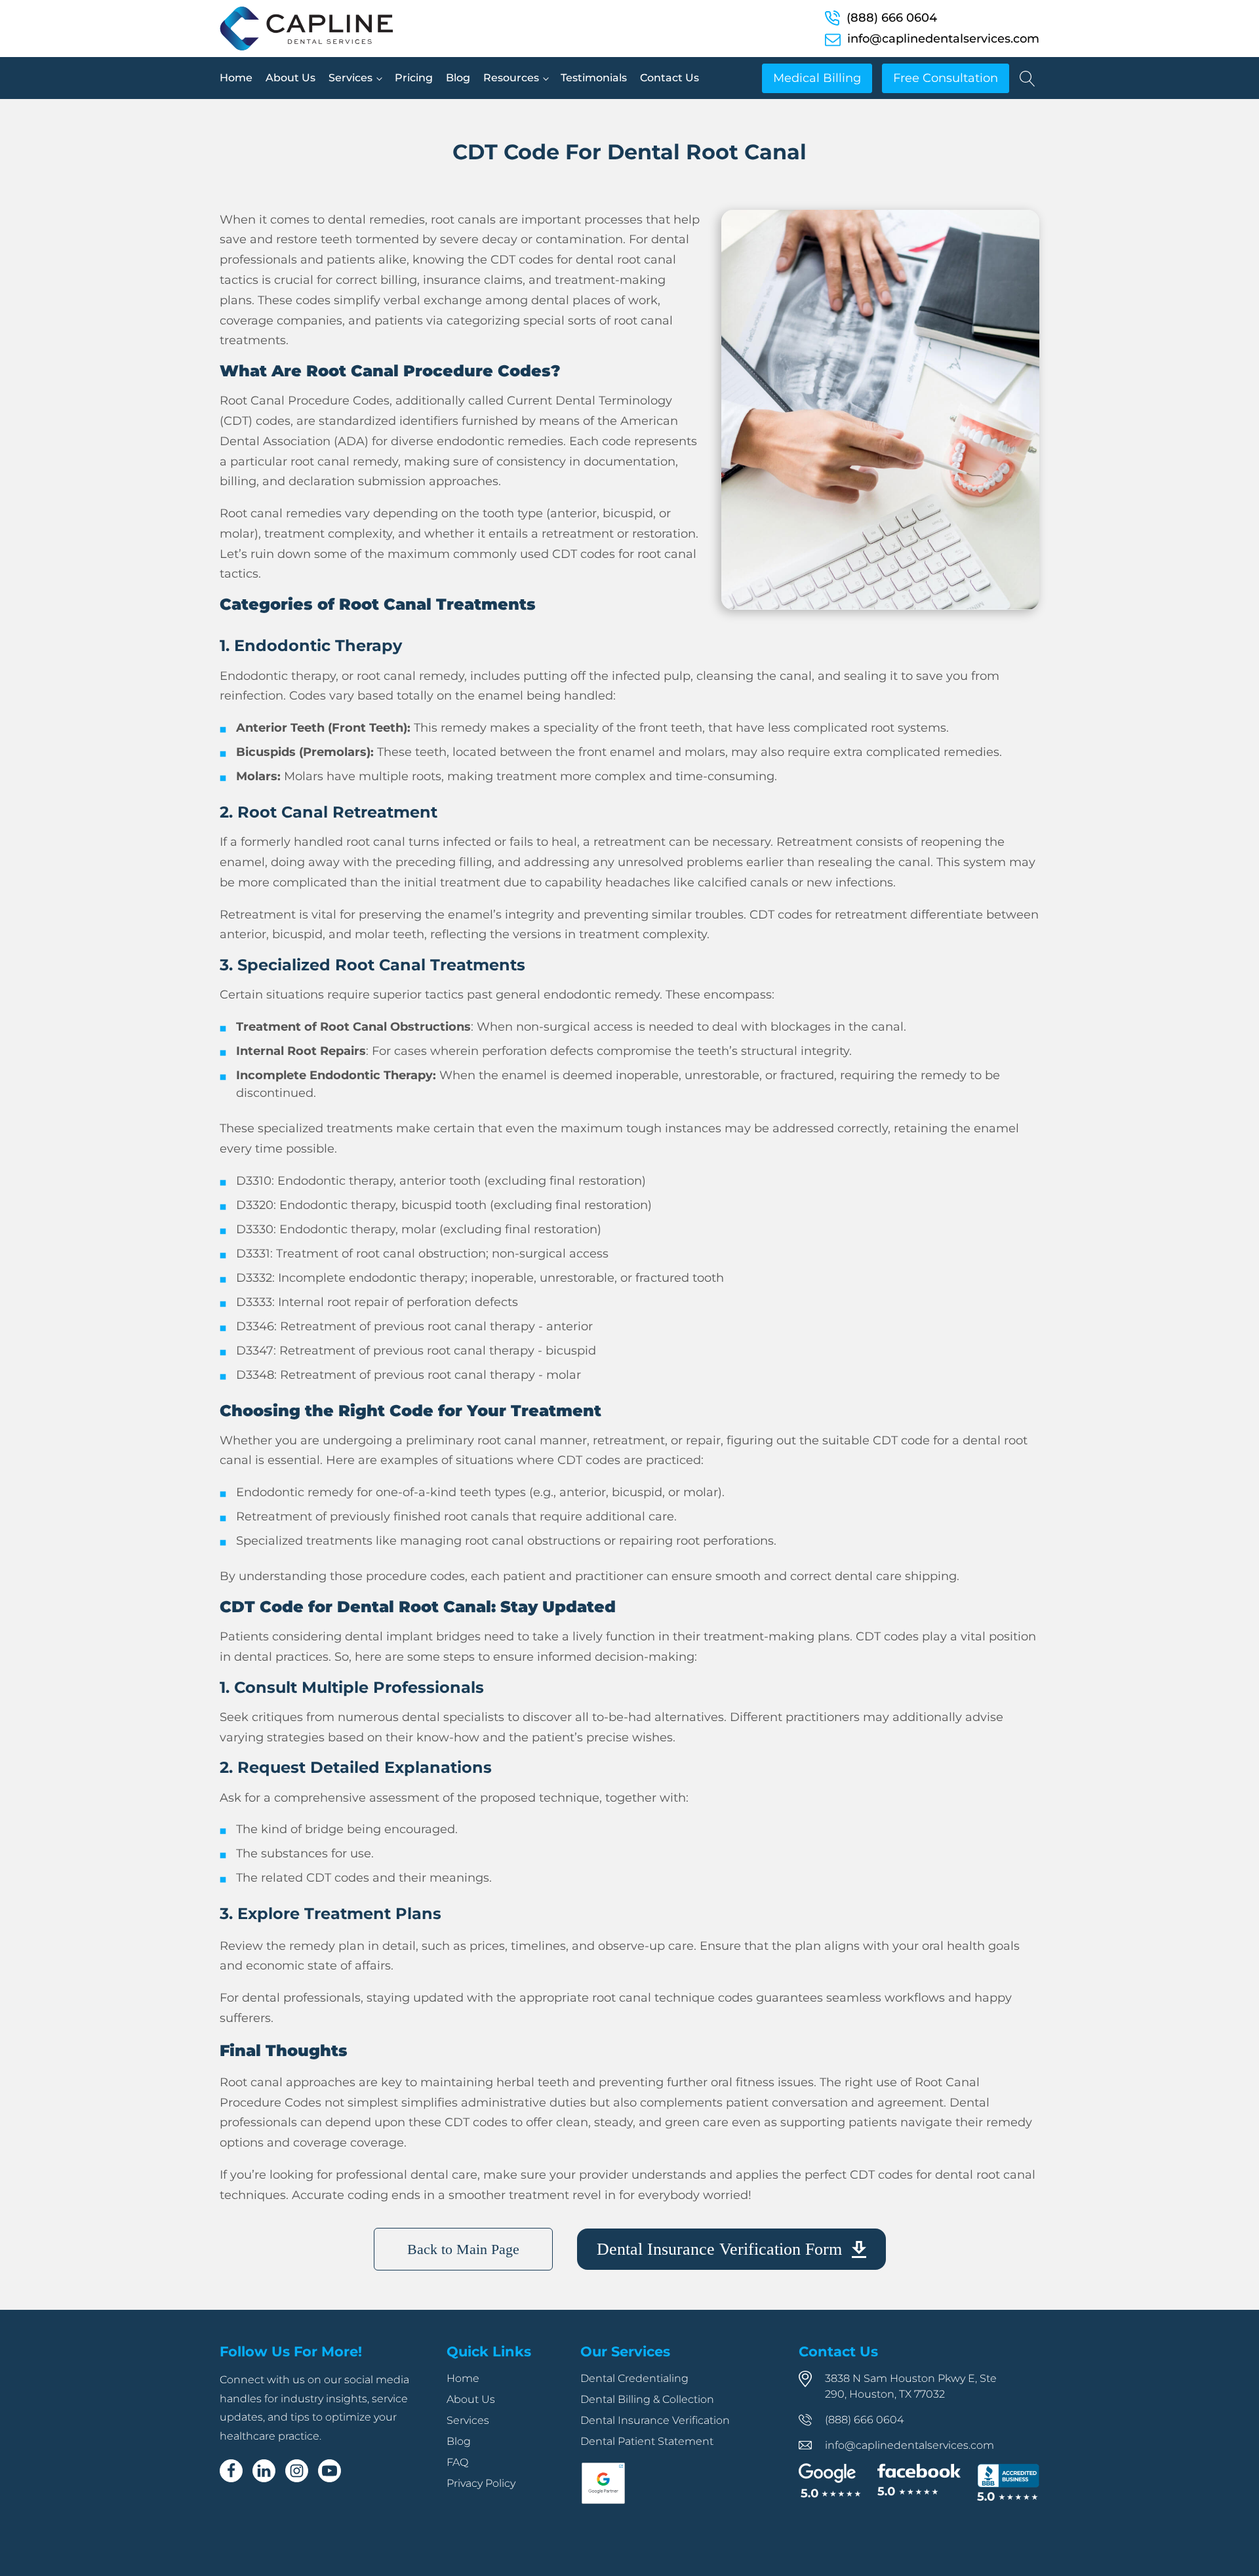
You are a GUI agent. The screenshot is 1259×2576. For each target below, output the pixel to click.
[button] (731, 2249)
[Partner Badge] (603, 2501)
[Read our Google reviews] (830, 2482)
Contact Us (669, 78)
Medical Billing (817, 78)
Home (236, 78)
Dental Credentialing (634, 2378)
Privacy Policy (481, 2483)
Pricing (414, 78)
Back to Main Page (463, 2249)
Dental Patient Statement (647, 2441)
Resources (511, 78)
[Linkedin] (264, 2471)
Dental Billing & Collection (647, 2399)
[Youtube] (330, 2471)
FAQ (457, 2462)
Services (350, 78)
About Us (290, 78)
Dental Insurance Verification (655, 2420)
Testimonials (594, 78)
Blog (458, 78)
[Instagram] (297, 2471)
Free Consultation (946, 78)
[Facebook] (231, 2471)
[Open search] (1028, 79)
